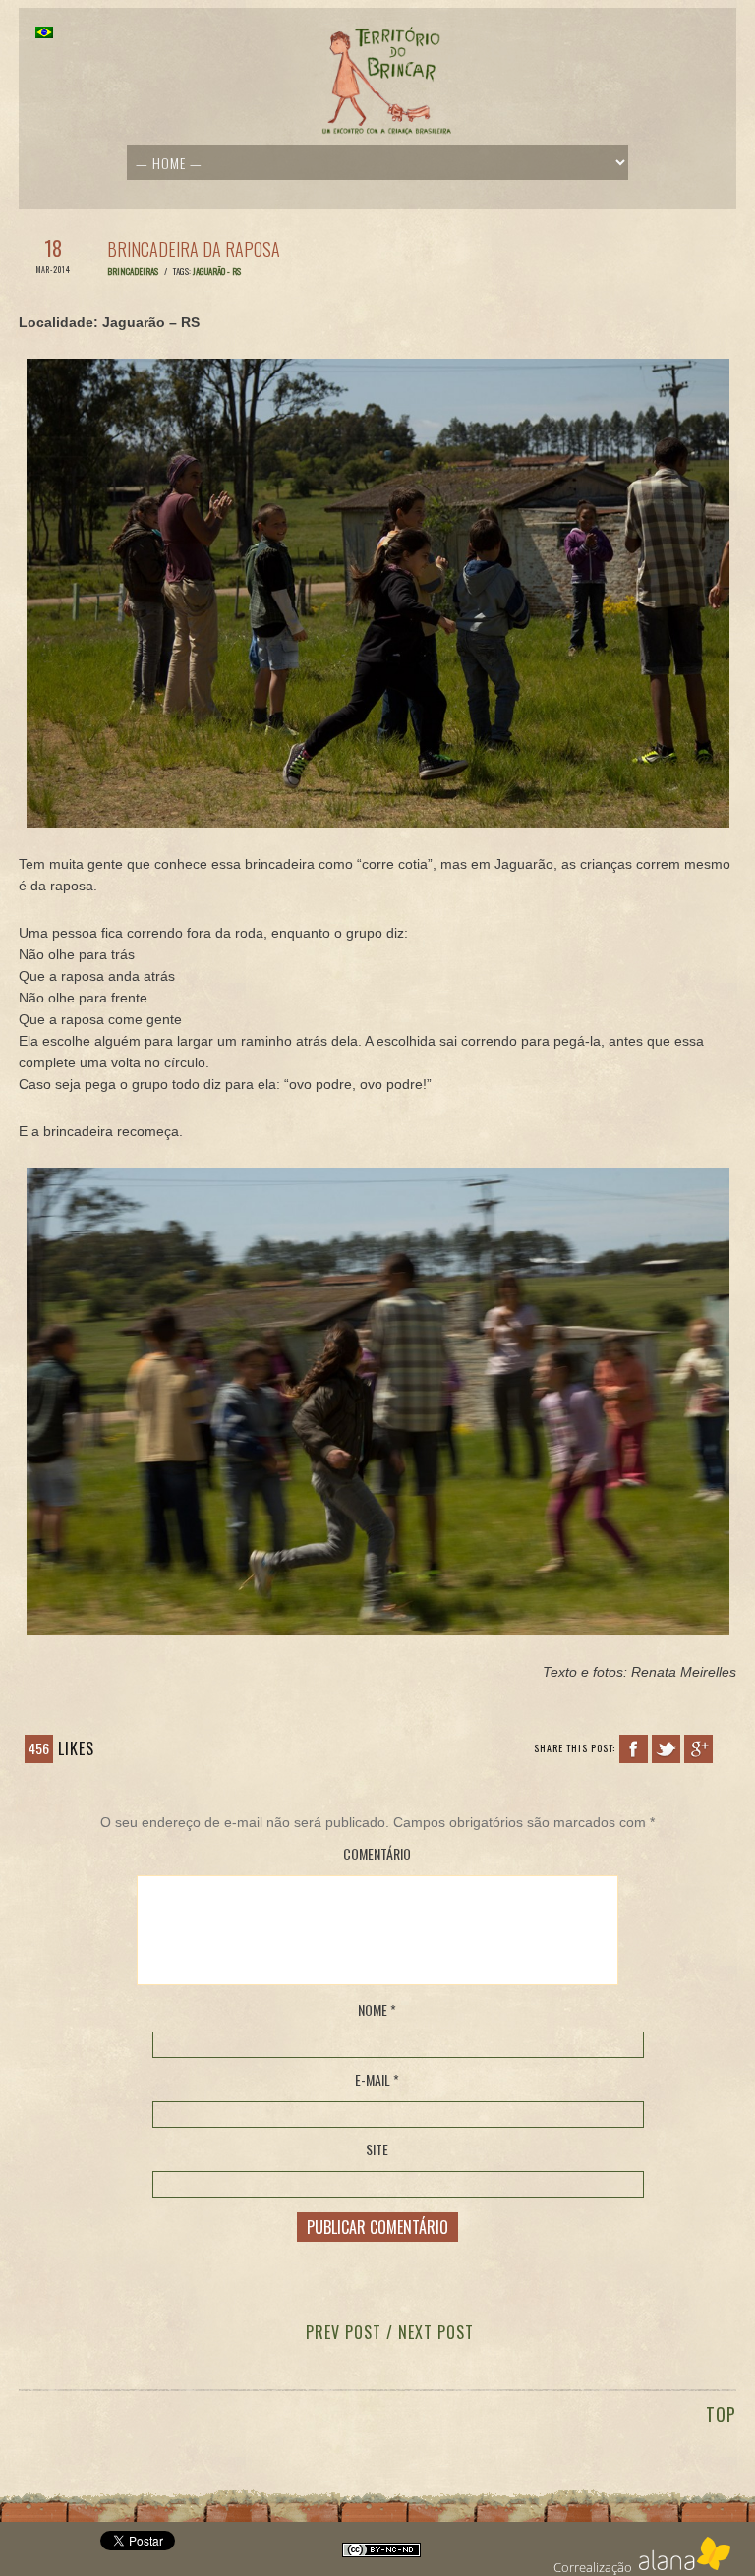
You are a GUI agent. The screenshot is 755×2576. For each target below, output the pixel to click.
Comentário (377, 1854)
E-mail (377, 2080)
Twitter (666, 1749)
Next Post (436, 2332)
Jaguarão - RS (217, 271)
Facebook (634, 1749)
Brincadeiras (133, 271)
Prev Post (344, 2332)
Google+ (698, 1749)
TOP (721, 2414)
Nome (377, 2010)
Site (377, 2149)
